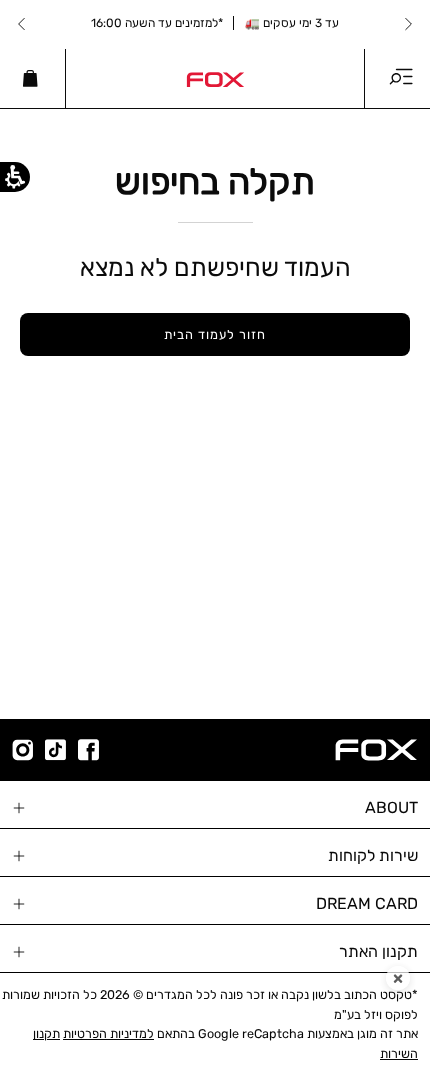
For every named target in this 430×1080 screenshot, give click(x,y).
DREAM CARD (367, 903)
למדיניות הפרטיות (108, 1033)
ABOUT (391, 807)
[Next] (22, 24)
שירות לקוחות (373, 855)
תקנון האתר (378, 951)
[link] (215, 78)
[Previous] (408, 24)
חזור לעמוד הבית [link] (214, 334)
